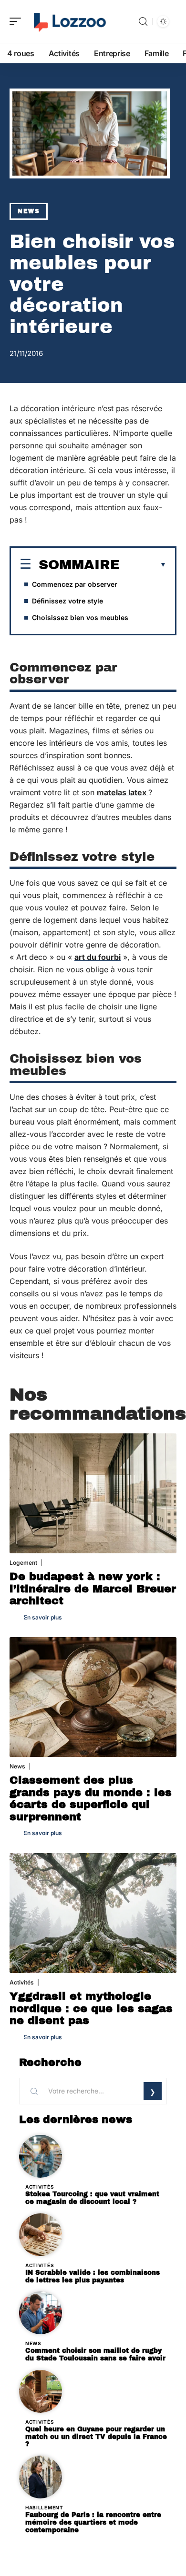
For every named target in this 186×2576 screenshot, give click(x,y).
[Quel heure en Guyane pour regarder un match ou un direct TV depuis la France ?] (41, 2391)
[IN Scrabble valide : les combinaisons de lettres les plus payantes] (41, 2235)
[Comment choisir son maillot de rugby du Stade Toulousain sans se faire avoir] (41, 2313)
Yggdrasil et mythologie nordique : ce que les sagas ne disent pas (91, 2008)
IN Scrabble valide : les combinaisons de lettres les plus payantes (93, 2276)
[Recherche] (143, 22)
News (29, 211)
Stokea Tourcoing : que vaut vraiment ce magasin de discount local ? (92, 2198)
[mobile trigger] (18, 21)
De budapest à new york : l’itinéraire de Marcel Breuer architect (93, 1589)
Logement (23, 1563)
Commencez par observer (75, 584)
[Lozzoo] (69, 21)
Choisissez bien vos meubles (80, 617)
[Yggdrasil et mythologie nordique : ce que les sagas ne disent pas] (93, 1913)
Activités (22, 1982)
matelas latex (123, 792)
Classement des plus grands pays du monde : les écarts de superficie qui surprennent (91, 1798)
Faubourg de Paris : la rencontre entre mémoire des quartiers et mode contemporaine (93, 2522)
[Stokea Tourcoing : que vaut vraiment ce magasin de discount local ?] (41, 2156)
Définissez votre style (67, 601)
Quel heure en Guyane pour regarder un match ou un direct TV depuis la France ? (96, 2437)
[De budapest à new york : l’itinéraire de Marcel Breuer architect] (93, 1493)
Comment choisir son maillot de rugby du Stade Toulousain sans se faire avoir (95, 2354)
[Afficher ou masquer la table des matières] (143, 565)
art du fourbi (98, 957)
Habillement (44, 2507)
